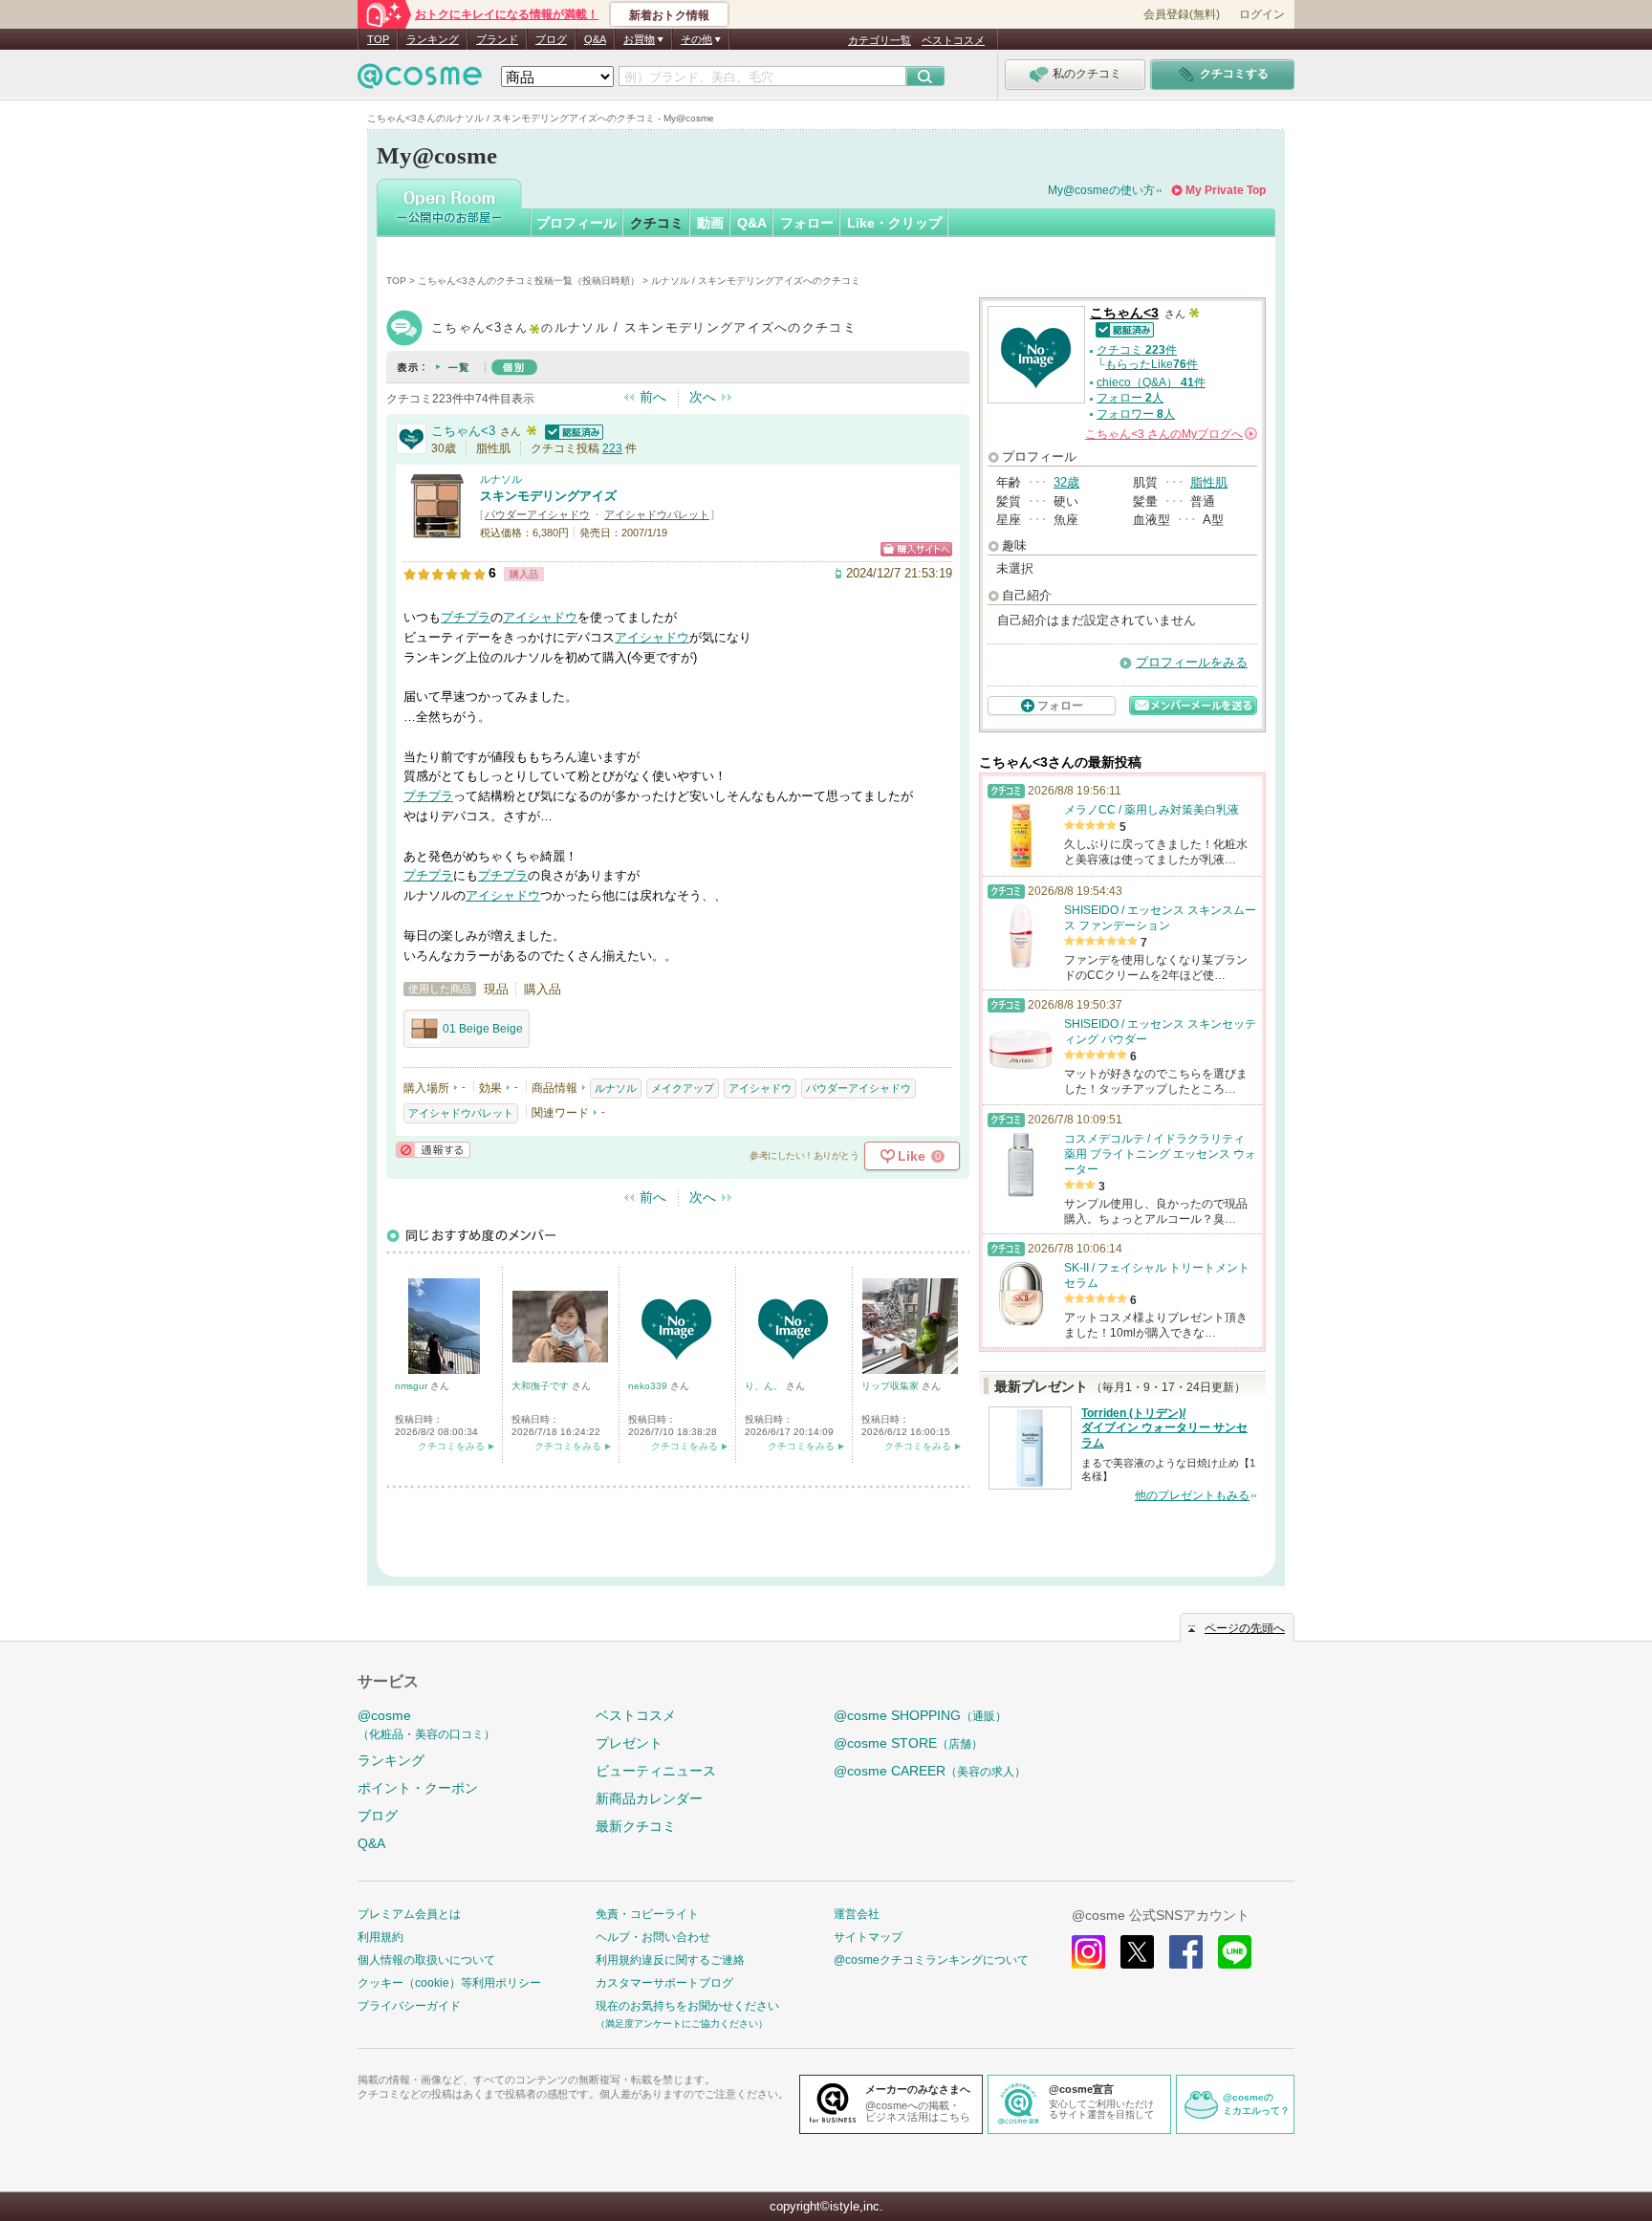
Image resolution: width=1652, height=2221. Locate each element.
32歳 (1066, 482)
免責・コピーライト (647, 1914)
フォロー (807, 223)
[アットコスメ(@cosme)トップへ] (420, 81)
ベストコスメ (953, 40)
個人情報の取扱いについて (426, 1960)
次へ (703, 397)
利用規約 (380, 1937)
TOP (378, 39)
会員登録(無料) (1182, 14)
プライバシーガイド (409, 2006)
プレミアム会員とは (409, 1914)
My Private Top (1226, 190)
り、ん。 (765, 1386)
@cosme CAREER (930, 1771)
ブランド (497, 39)
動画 (710, 223)
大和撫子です (542, 1386)
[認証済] (572, 431)
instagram (1088, 1952)
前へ (653, 397)
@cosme (426, 1724)
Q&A (595, 39)
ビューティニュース (656, 1771)
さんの (1170, 434)
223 (612, 448)
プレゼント (629, 1743)
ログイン (1262, 14)
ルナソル (501, 479)
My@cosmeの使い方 (1101, 190)
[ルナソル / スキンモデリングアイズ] (437, 530)
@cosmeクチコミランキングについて (931, 1960)
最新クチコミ (636, 1826)
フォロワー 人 (1136, 414)
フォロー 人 (1130, 398)
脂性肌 (1209, 482)
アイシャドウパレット (657, 514)
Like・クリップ (894, 223)
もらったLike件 (1152, 364)
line (1235, 1952)
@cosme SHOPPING (920, 1715)
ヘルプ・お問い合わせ (653, 1937)
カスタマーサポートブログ (664, 1983)
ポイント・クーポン (418, 1788)
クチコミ (657, 223)
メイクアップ (683, 1088)
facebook (1186, 1952)
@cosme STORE (908, 1743)
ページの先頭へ (1245, 1628)
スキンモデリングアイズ (548, 496)
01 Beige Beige (483, 1029)
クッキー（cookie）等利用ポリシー (449, 1983)
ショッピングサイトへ (916, 549)
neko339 (649, 1386)
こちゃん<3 (463, 431)
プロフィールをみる (1192, 662)
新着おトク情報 (669, 15)
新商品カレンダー (649, 1798)
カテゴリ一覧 (880, 40)
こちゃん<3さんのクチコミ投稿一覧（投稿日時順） (529, 281)
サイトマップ (868, 1937)
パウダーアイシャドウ (537, 514)
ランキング (433, 39)
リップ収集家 (891, 1386)
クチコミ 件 (1137, 350)
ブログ (551, 39)
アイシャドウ (540, 617)
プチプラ (466, 617)
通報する (433, 1150)
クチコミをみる (451, 1446)
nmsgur (413, 1386)
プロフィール (576, 223)
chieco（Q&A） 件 (1151, 382)
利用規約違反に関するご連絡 (670, 1960)
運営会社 (857, 1914)
